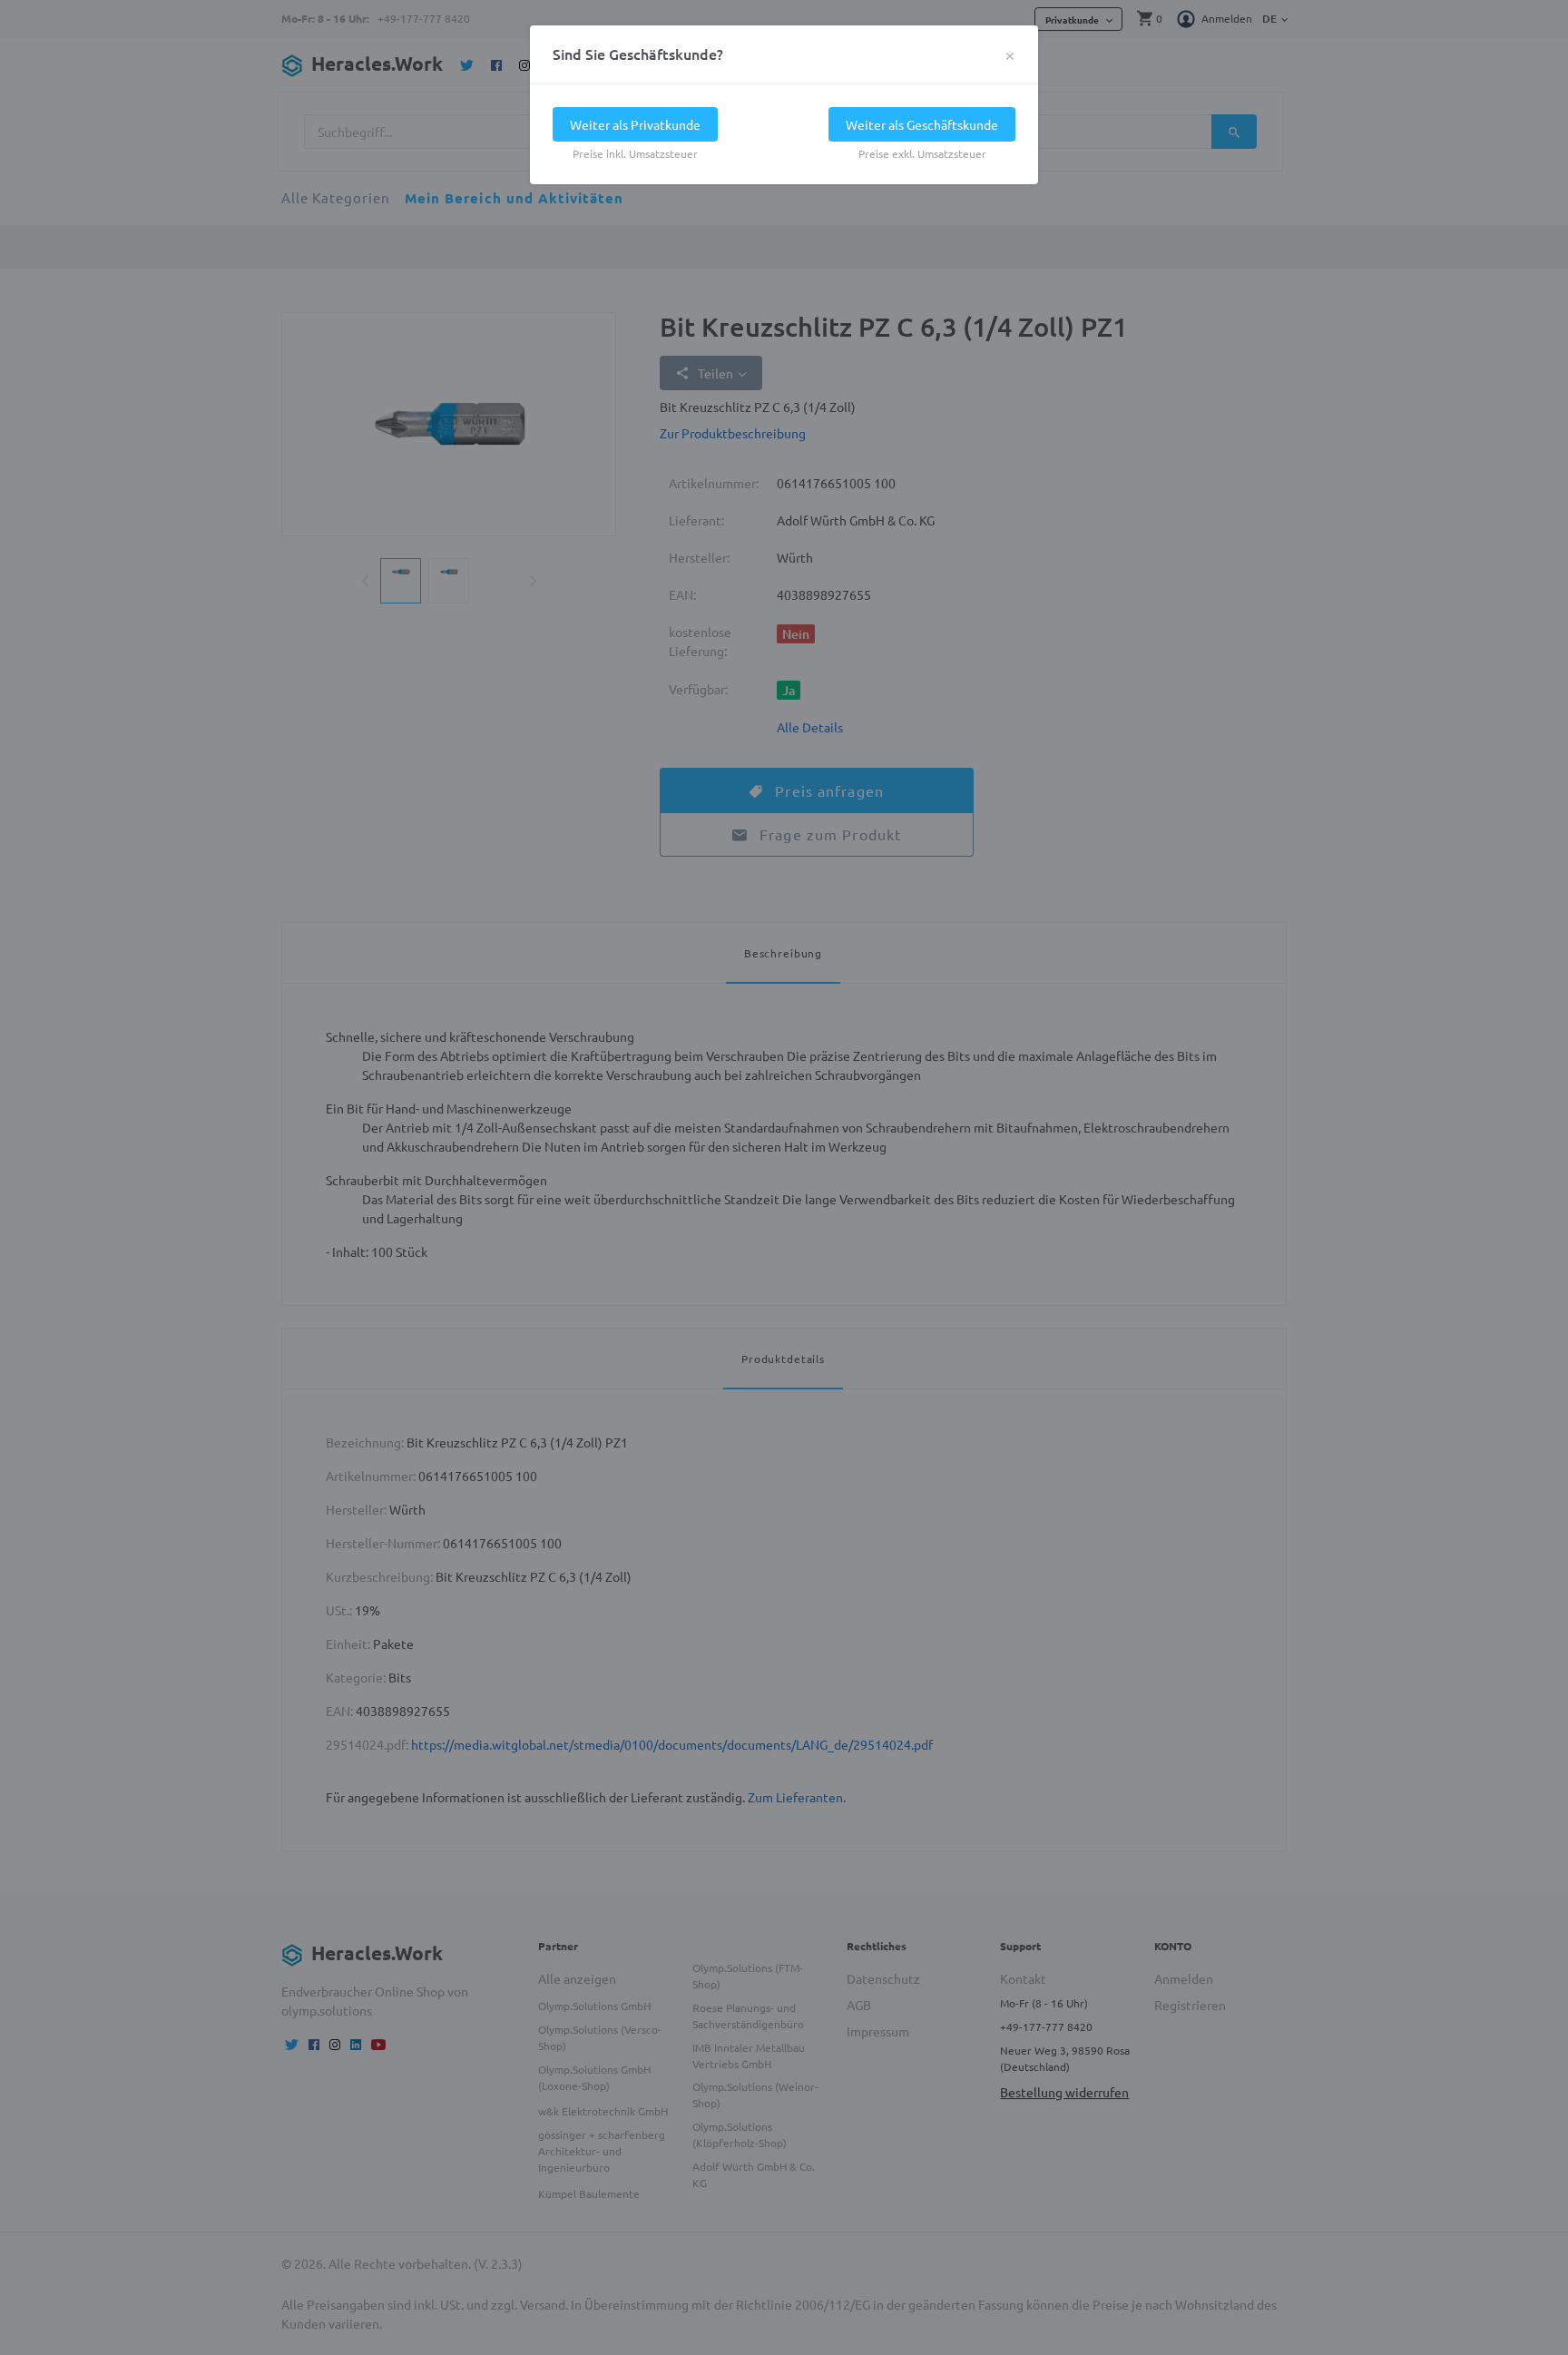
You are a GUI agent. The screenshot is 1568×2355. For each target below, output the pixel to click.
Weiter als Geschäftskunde (922, 124)
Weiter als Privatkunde (635, 124)
